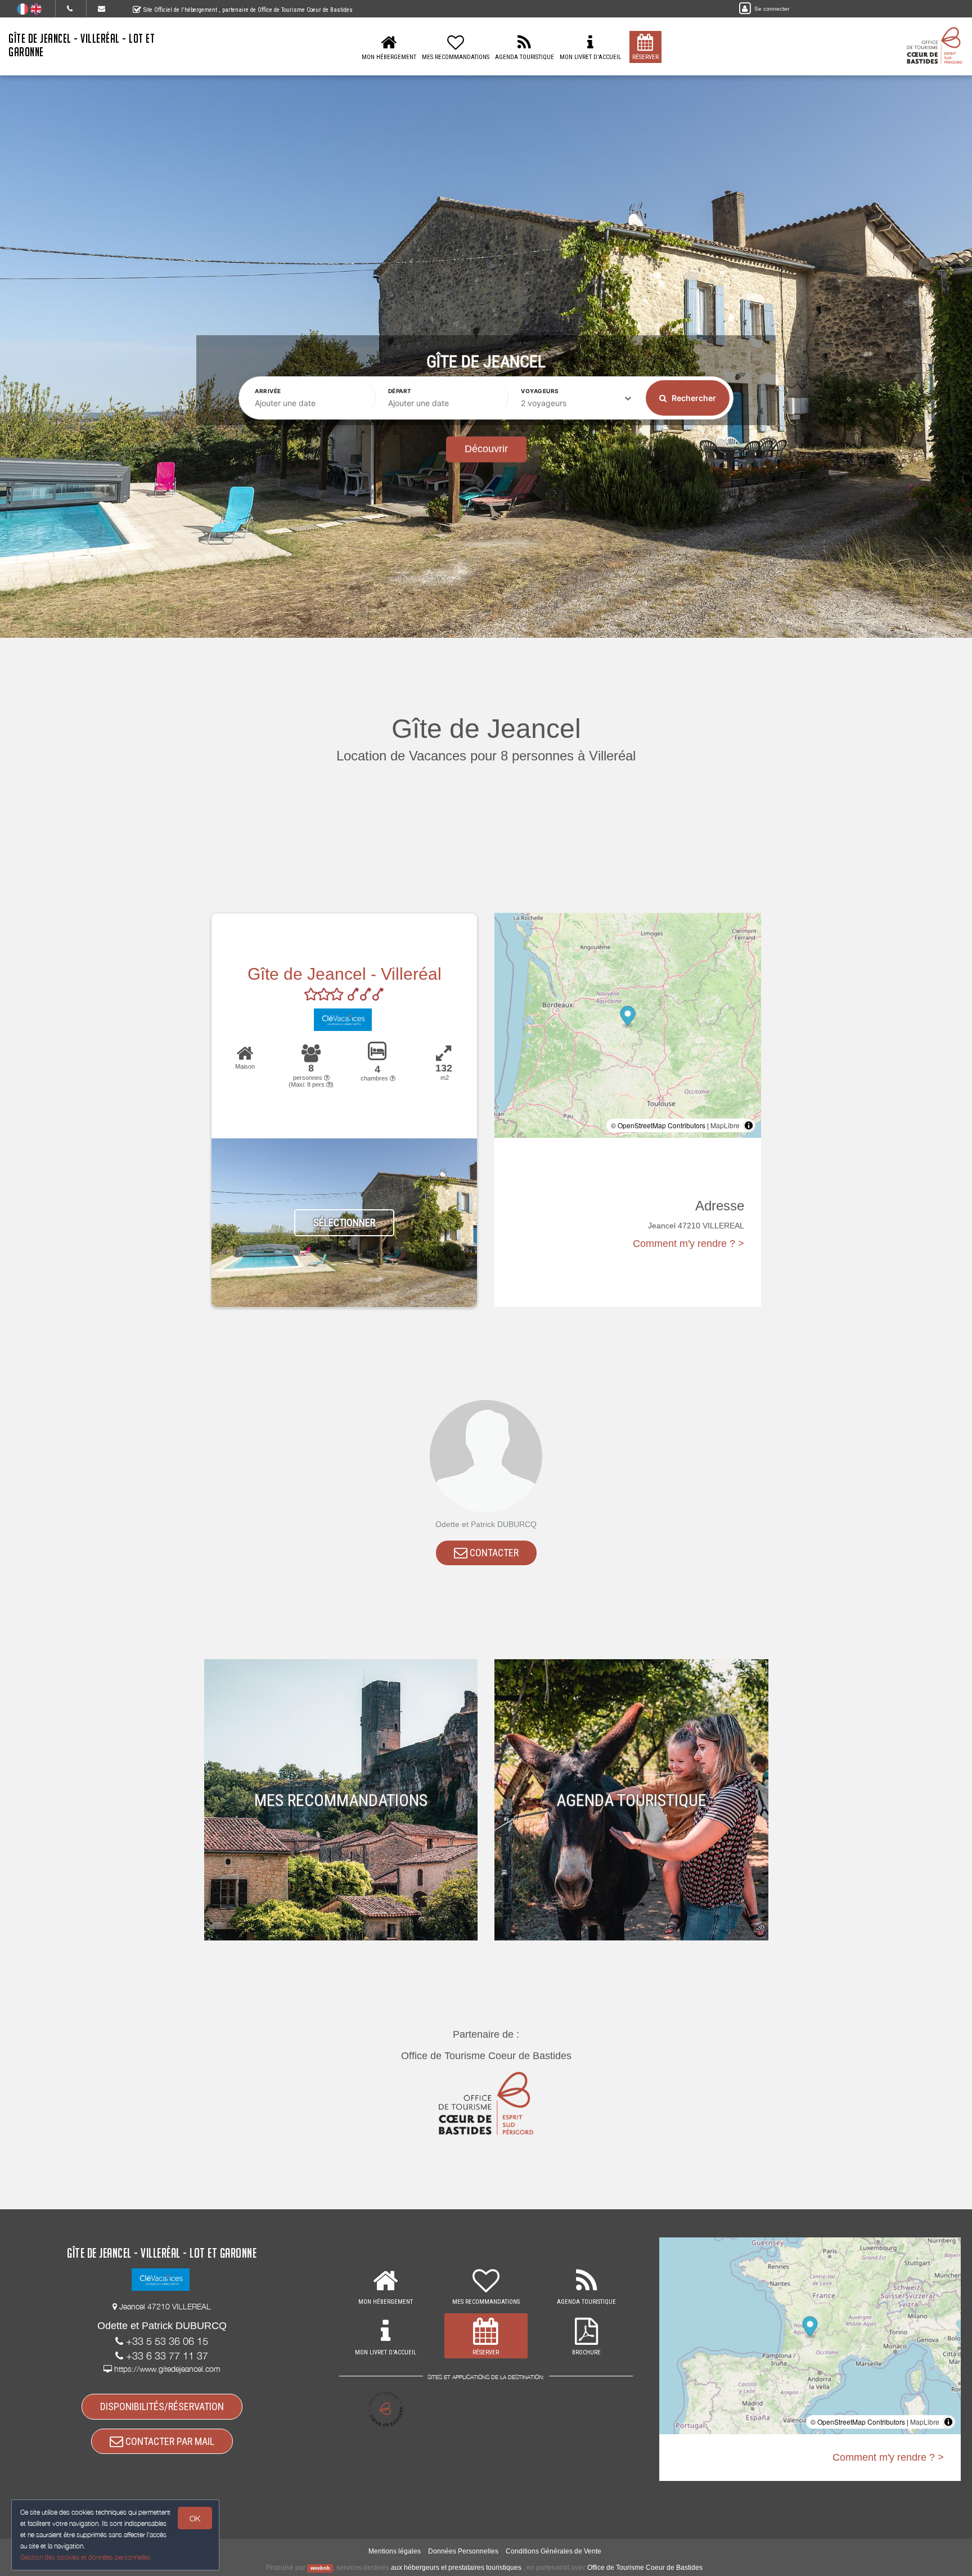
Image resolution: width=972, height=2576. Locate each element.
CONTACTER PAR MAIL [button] (169, 2441)
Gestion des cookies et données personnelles (85, 2557)
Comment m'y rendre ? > (688, 1244)
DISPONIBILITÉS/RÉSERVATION (162, 2406)
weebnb (320, 2568)
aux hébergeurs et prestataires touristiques (456, 2568)
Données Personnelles (463, 2551)
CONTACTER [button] (493, 1553)
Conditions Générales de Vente (553, 2551)
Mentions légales (395, 2551)
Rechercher (693, 398)
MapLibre (725, 1125)
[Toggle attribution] (749, 1125)
